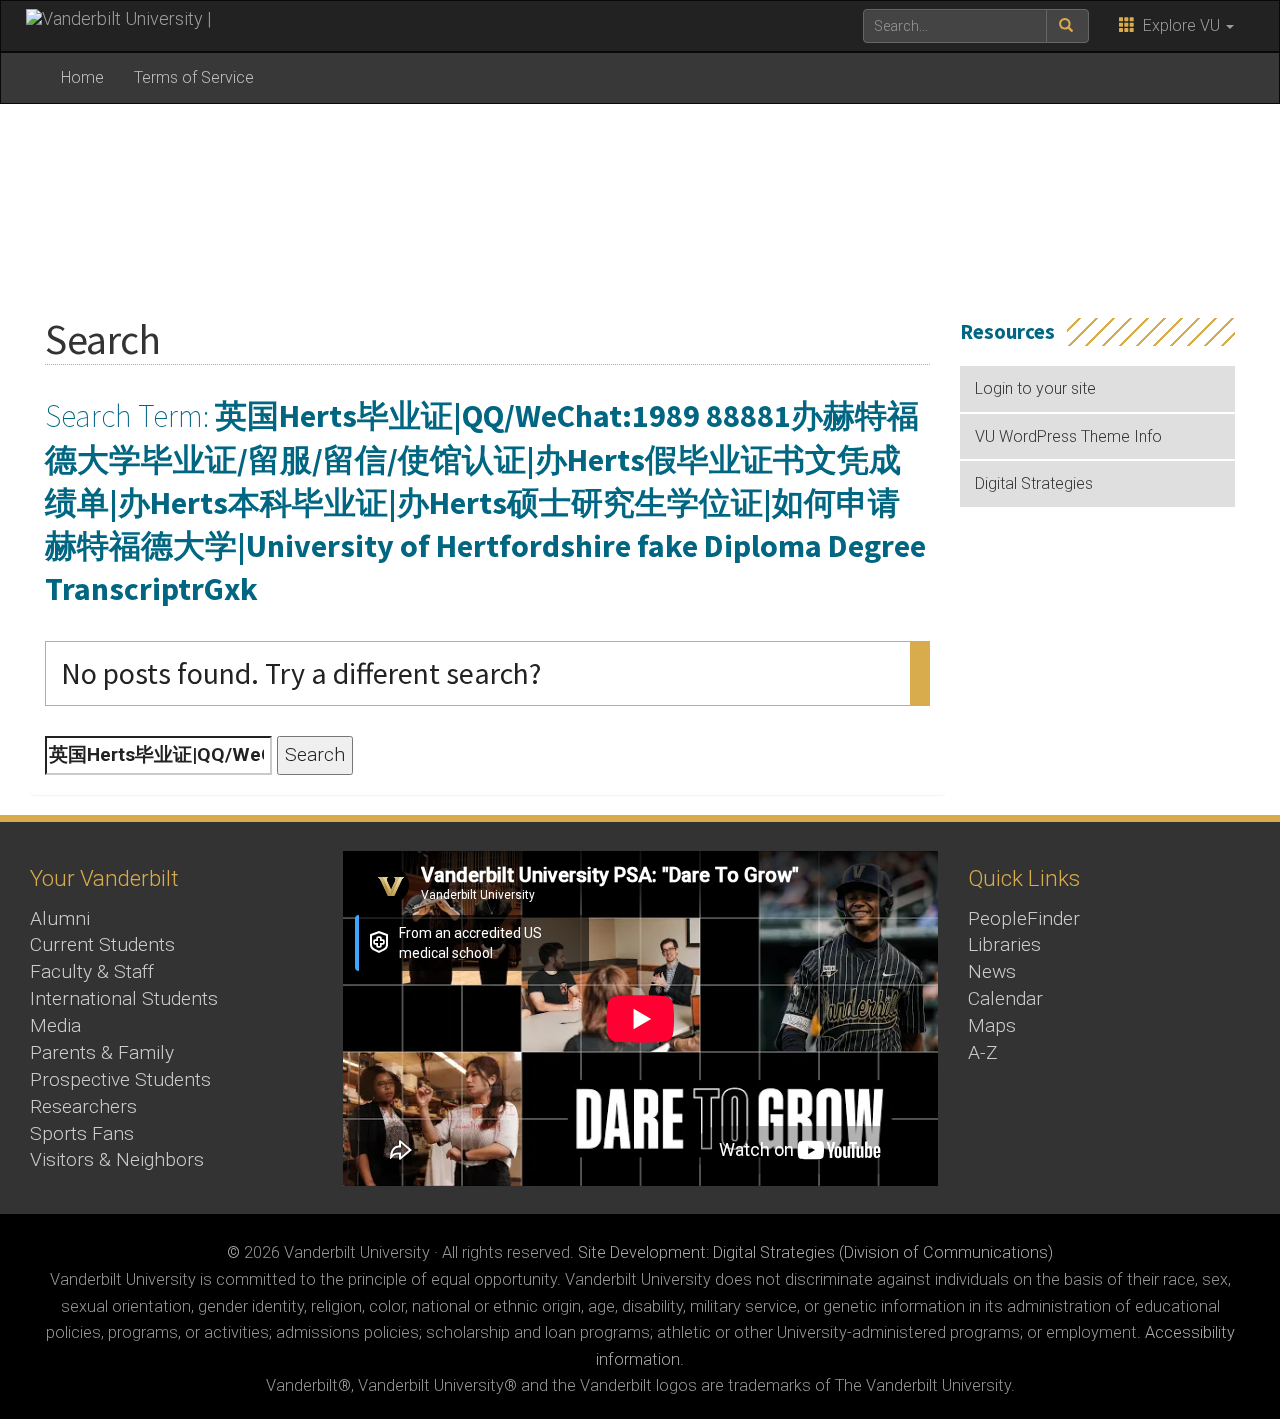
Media (55, 1025)
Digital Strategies (1034, 483)
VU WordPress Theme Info (1068, 436)
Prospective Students (120, 1079)
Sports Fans (82, 1133)
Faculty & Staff (92, 971)
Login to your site (1035, 388)
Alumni (60, 918)
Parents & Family (102, 1052)
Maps (992, 1025)
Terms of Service (194, 77)
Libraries (1004, 944)
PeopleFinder (1024, 918)
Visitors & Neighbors (117, 1159)
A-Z (983, 1052)
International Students (124, 998)
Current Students (102, 944)
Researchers (83, 1106)
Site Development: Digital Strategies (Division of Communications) (815, 1252)
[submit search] (1067, 26)
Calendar (1005, 998)
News (992, 971)
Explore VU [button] (1179, 25)
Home (82, 77)
